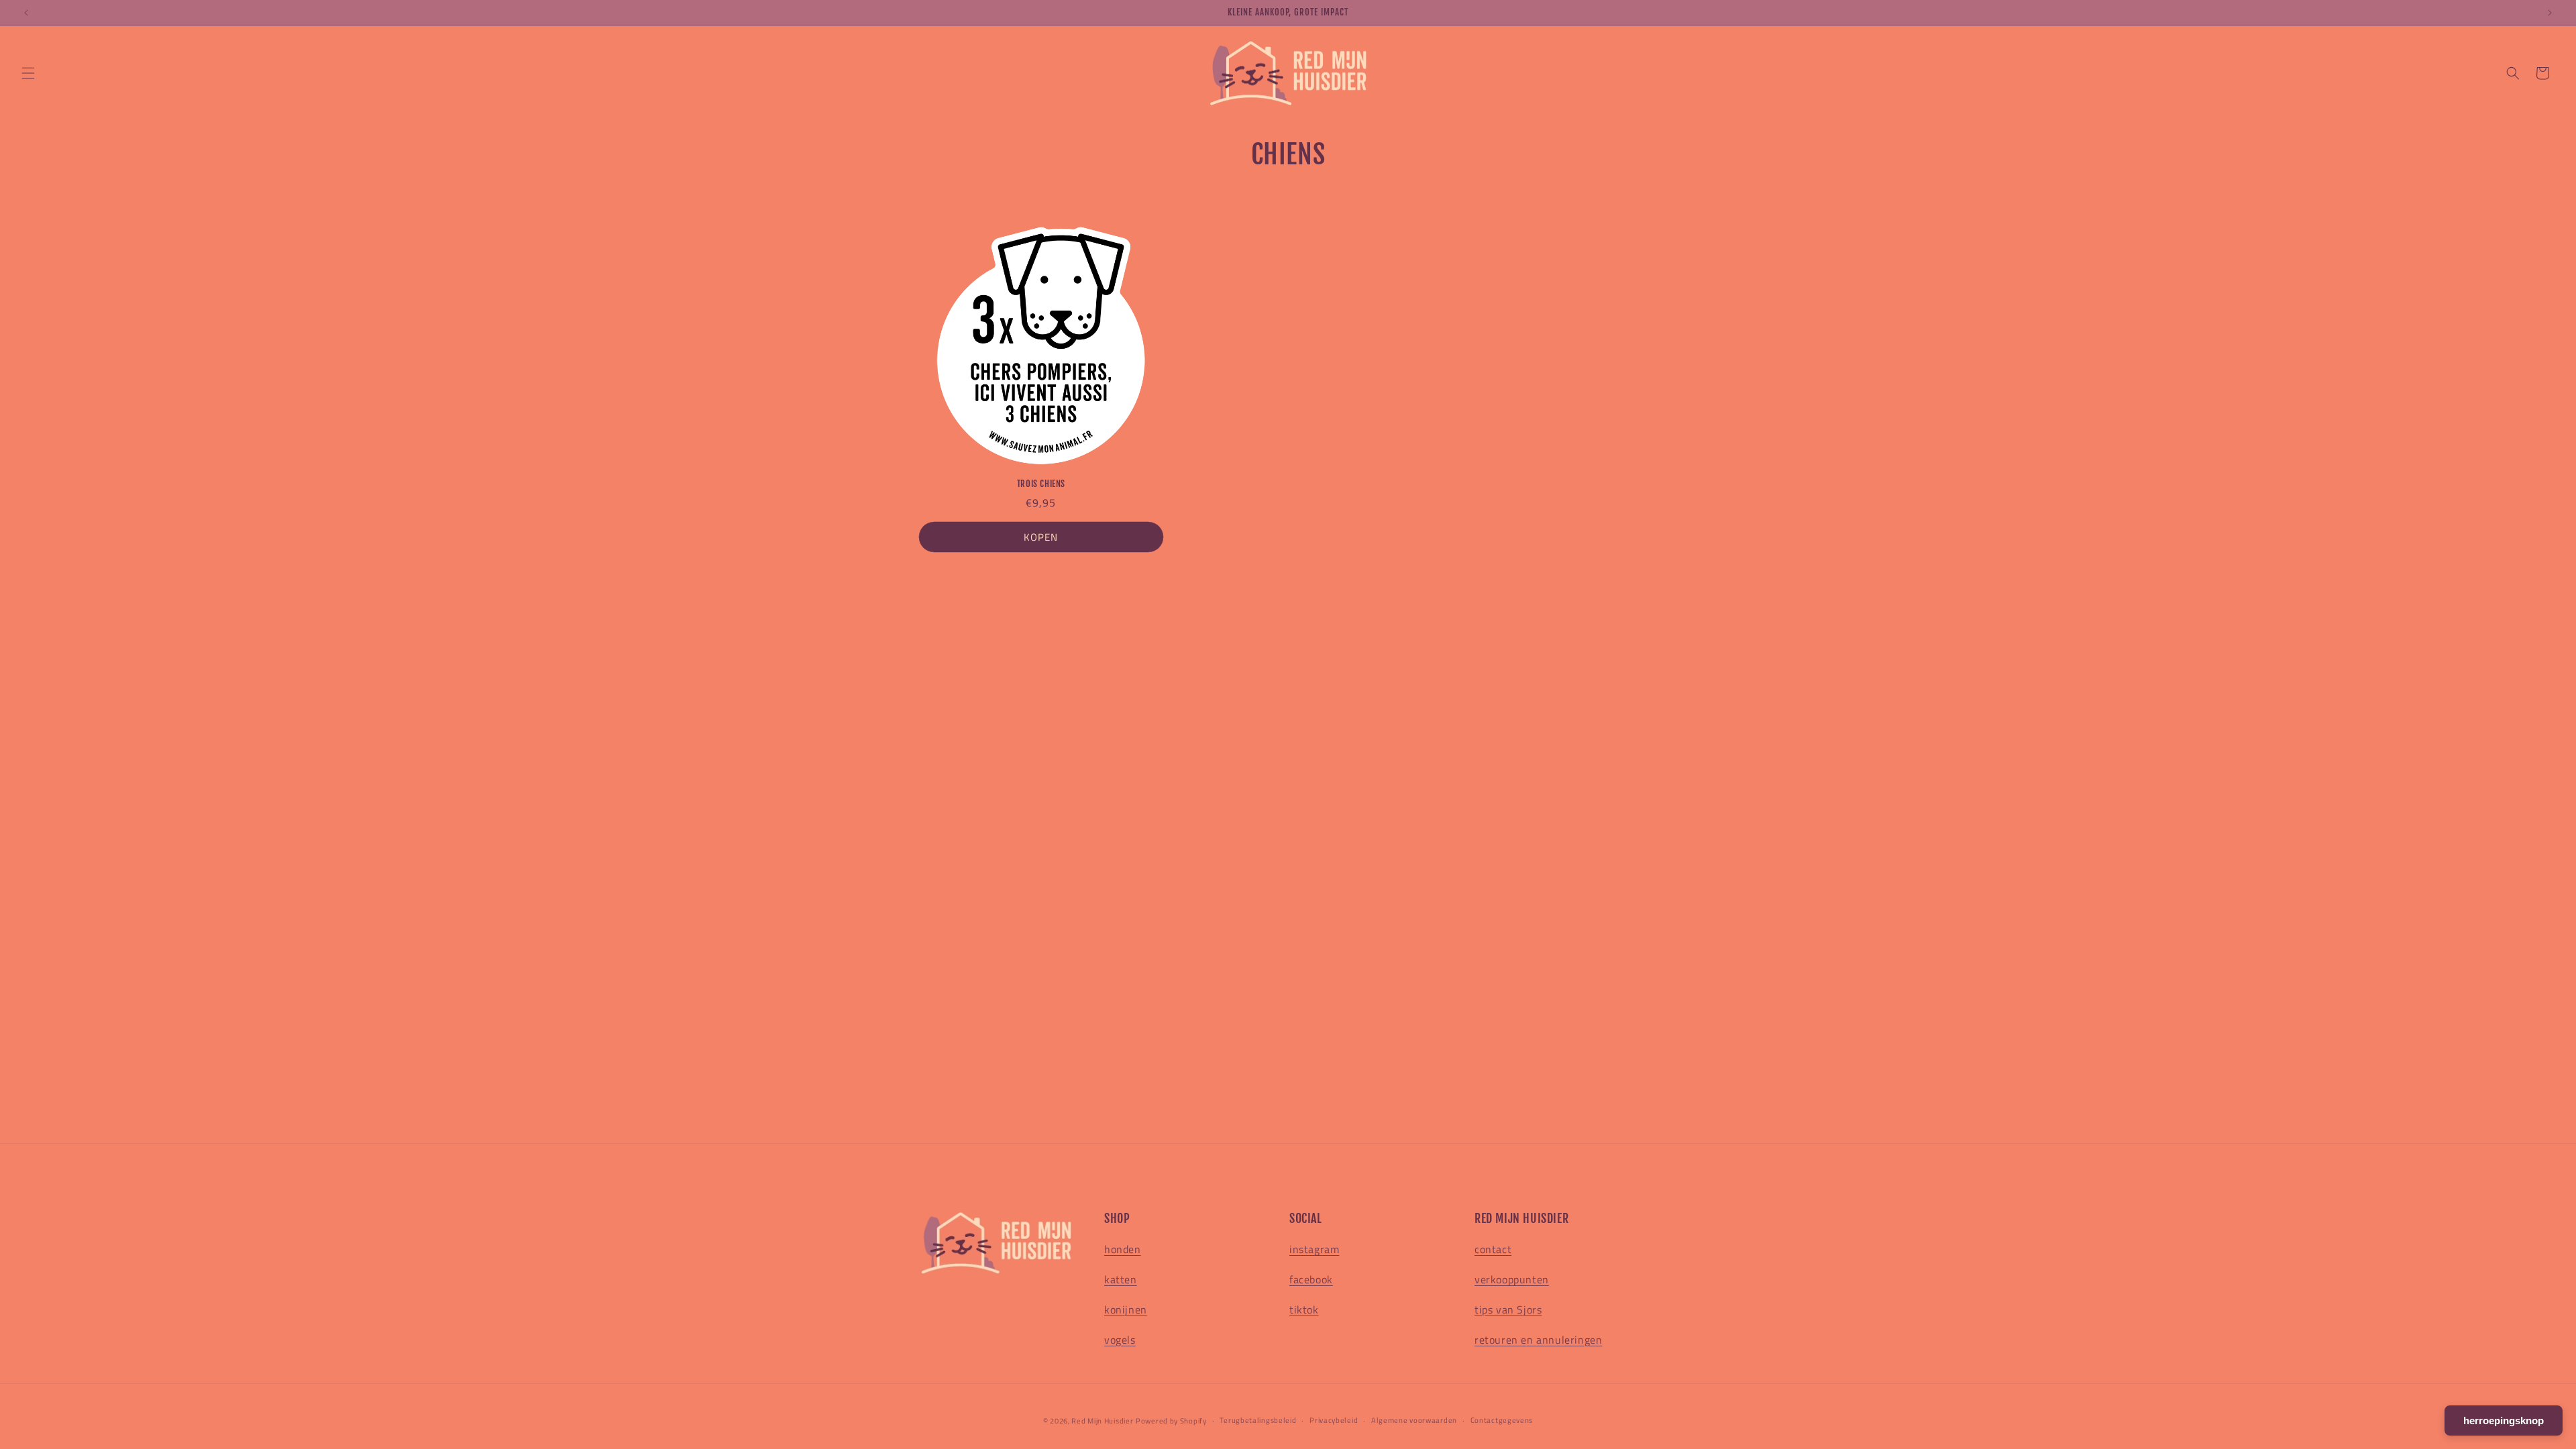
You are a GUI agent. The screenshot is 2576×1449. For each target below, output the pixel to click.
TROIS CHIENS (1041, 484)
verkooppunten (1512, 1279)
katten (1121, 1279)
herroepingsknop (2504, 1420)
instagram (1314, 1249)
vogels (1120, 1340)
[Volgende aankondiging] (2550, 13)
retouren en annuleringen (1538, 1340)
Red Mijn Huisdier (1102, 1421)
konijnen (1126, 1309)
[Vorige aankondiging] (26, 13)
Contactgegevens (1502, 1420)
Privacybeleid (1334, 1420)
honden (1123, 1249)
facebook (1311, 1279)
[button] (28, 73)
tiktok (1304, 1309)
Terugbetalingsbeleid (1258, 1420)
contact (1493, 1249)
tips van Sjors (1508, 1309)
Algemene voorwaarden (1414, 1420)
